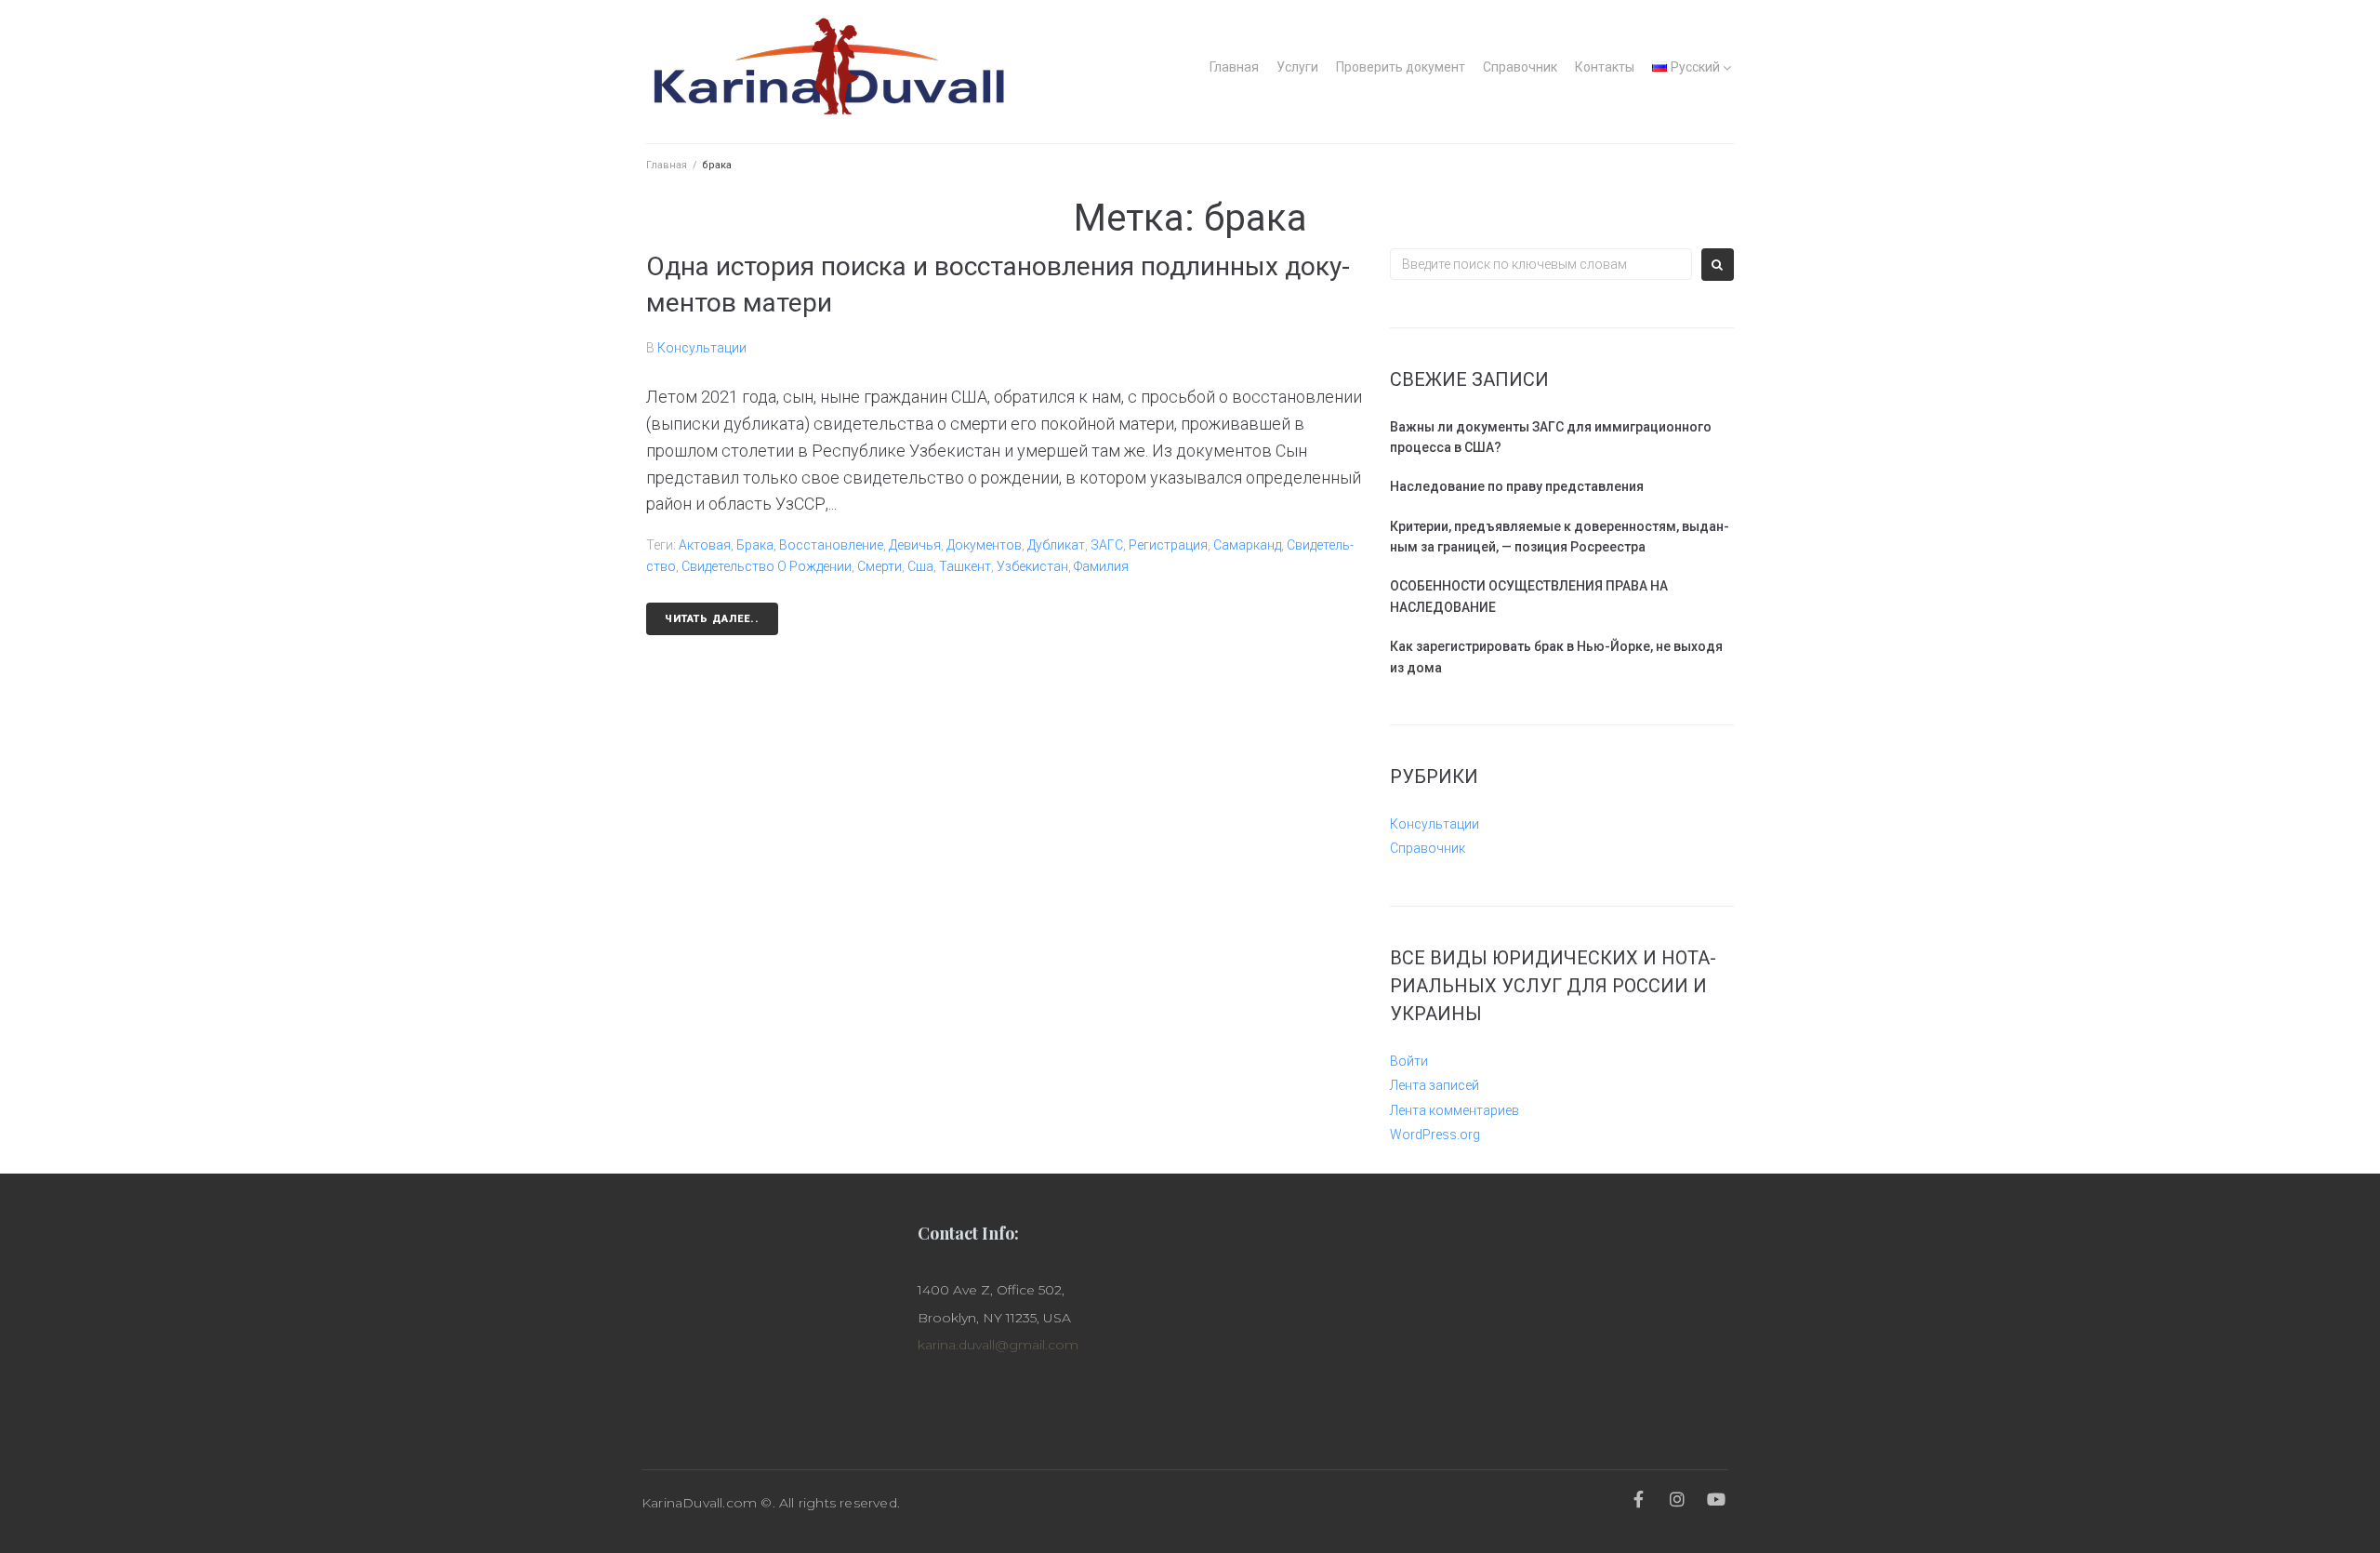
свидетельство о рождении (767, 566)
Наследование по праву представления (1517, 486)
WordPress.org (1435, 1135)
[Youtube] (1717, 1499)
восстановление (831, 545)
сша (920, 566)
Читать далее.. (712, 619)
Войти (1409, 1061)
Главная (1234, 67)
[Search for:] (1541, 264)
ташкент (965, 566)
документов (984, 545)
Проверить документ (1401, 67)
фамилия (1101, 566)
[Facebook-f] (1638, 1499)
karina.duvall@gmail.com (998, 1345)
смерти (879, 566)
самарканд (1247, 545)
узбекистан (1032, 566)
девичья (915, 545)
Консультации (702, 348)
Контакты (1605, 67)
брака (755, 545)
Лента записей (1435, 1085)
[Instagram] (1678, 1499)
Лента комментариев (1454, 1110)
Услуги (1297, 67)
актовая (705, 545)
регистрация (1168, 545)
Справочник (1520, 67)
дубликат (1056, 545)
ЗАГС (1107, 545)
